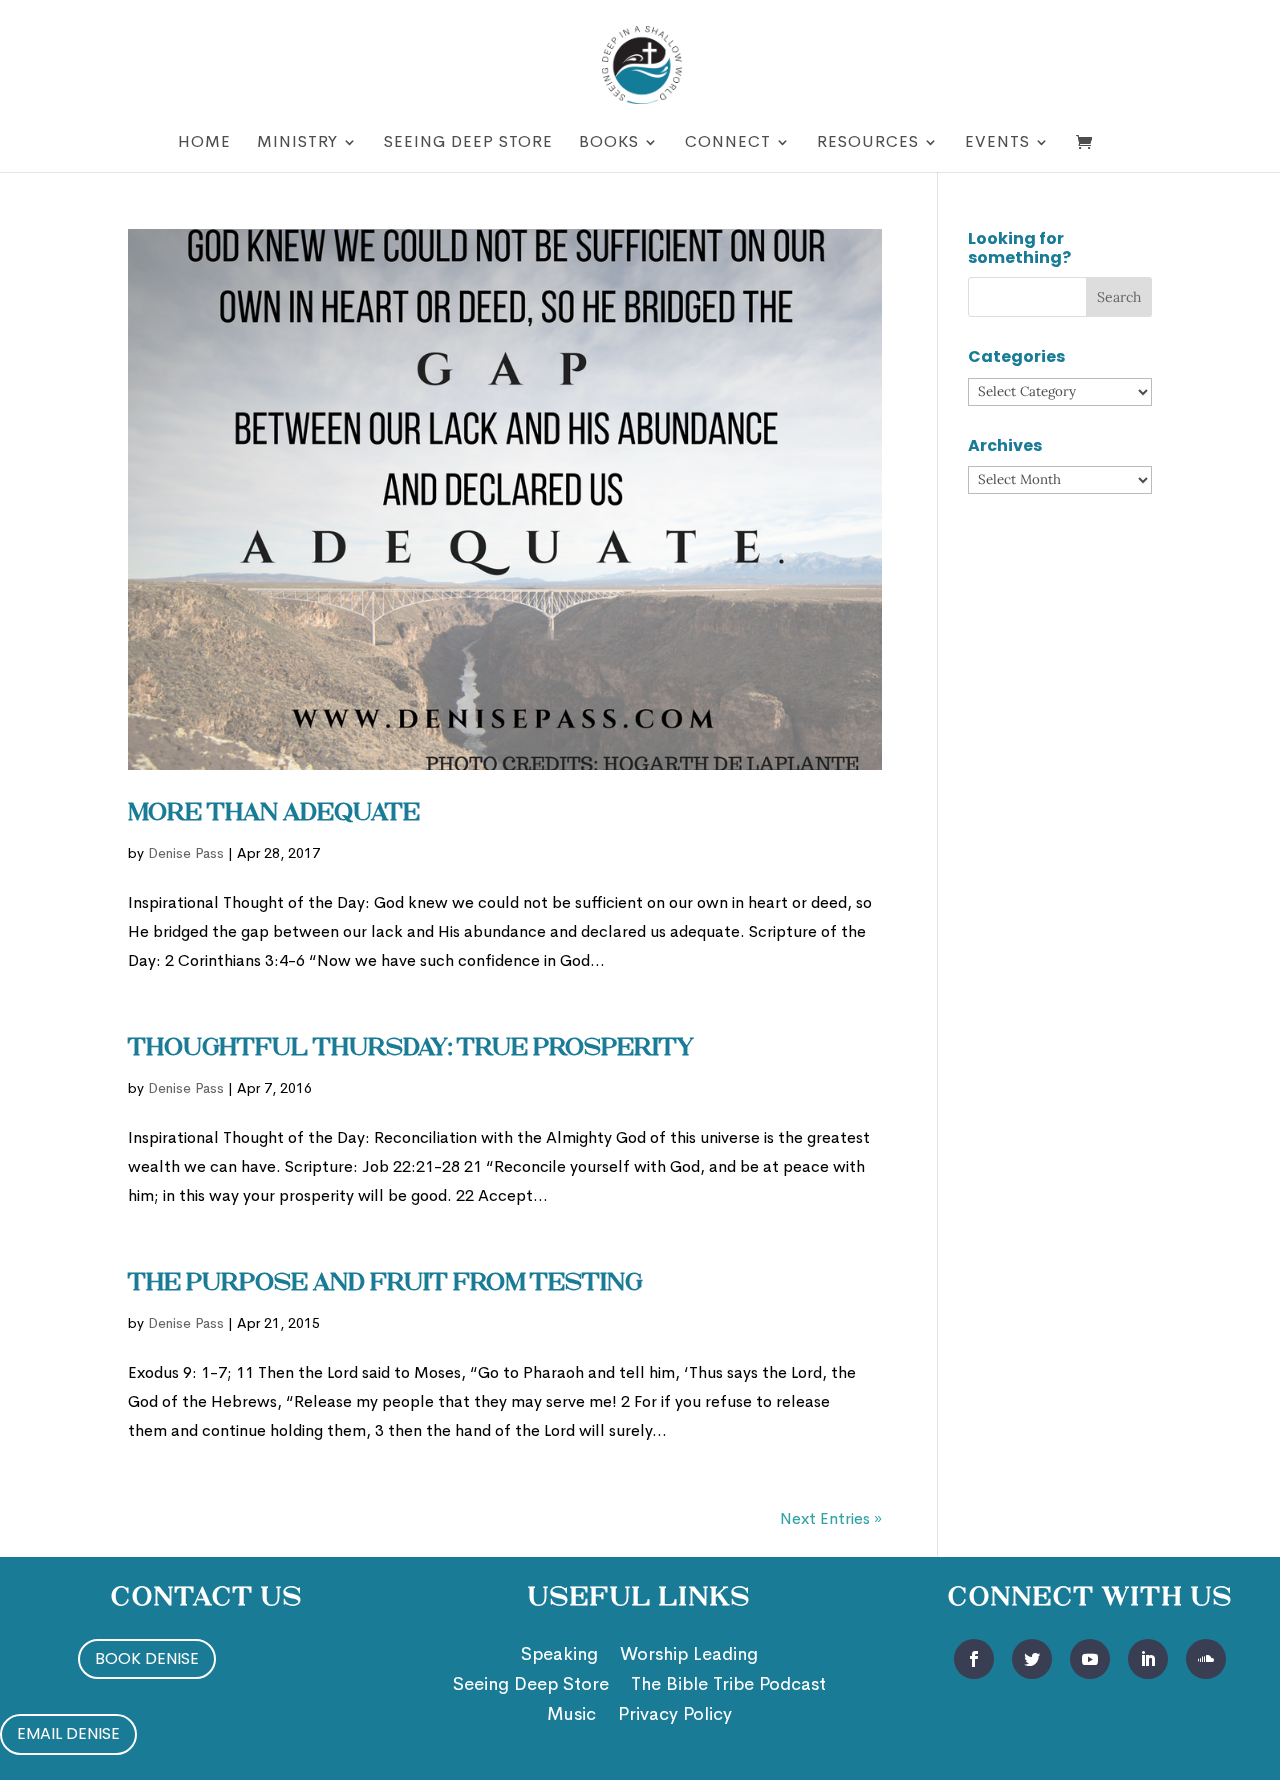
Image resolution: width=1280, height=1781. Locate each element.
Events (997, 143)
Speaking (559, 1656)
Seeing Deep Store (468, 143)
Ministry (297, 143)
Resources (868, 143)
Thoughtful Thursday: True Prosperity (411, 1049)
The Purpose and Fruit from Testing (385, 1284)
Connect (728, 143)
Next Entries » (831, 1518)
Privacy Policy (675, 1716)
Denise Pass (186, 853)
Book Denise (147, 1658)
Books (609, 143)
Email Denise (68, 1733)
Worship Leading (689, 1656)
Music (571, 1716)
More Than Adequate (274, 814)
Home (204, 143)
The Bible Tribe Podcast (728, 1686)
